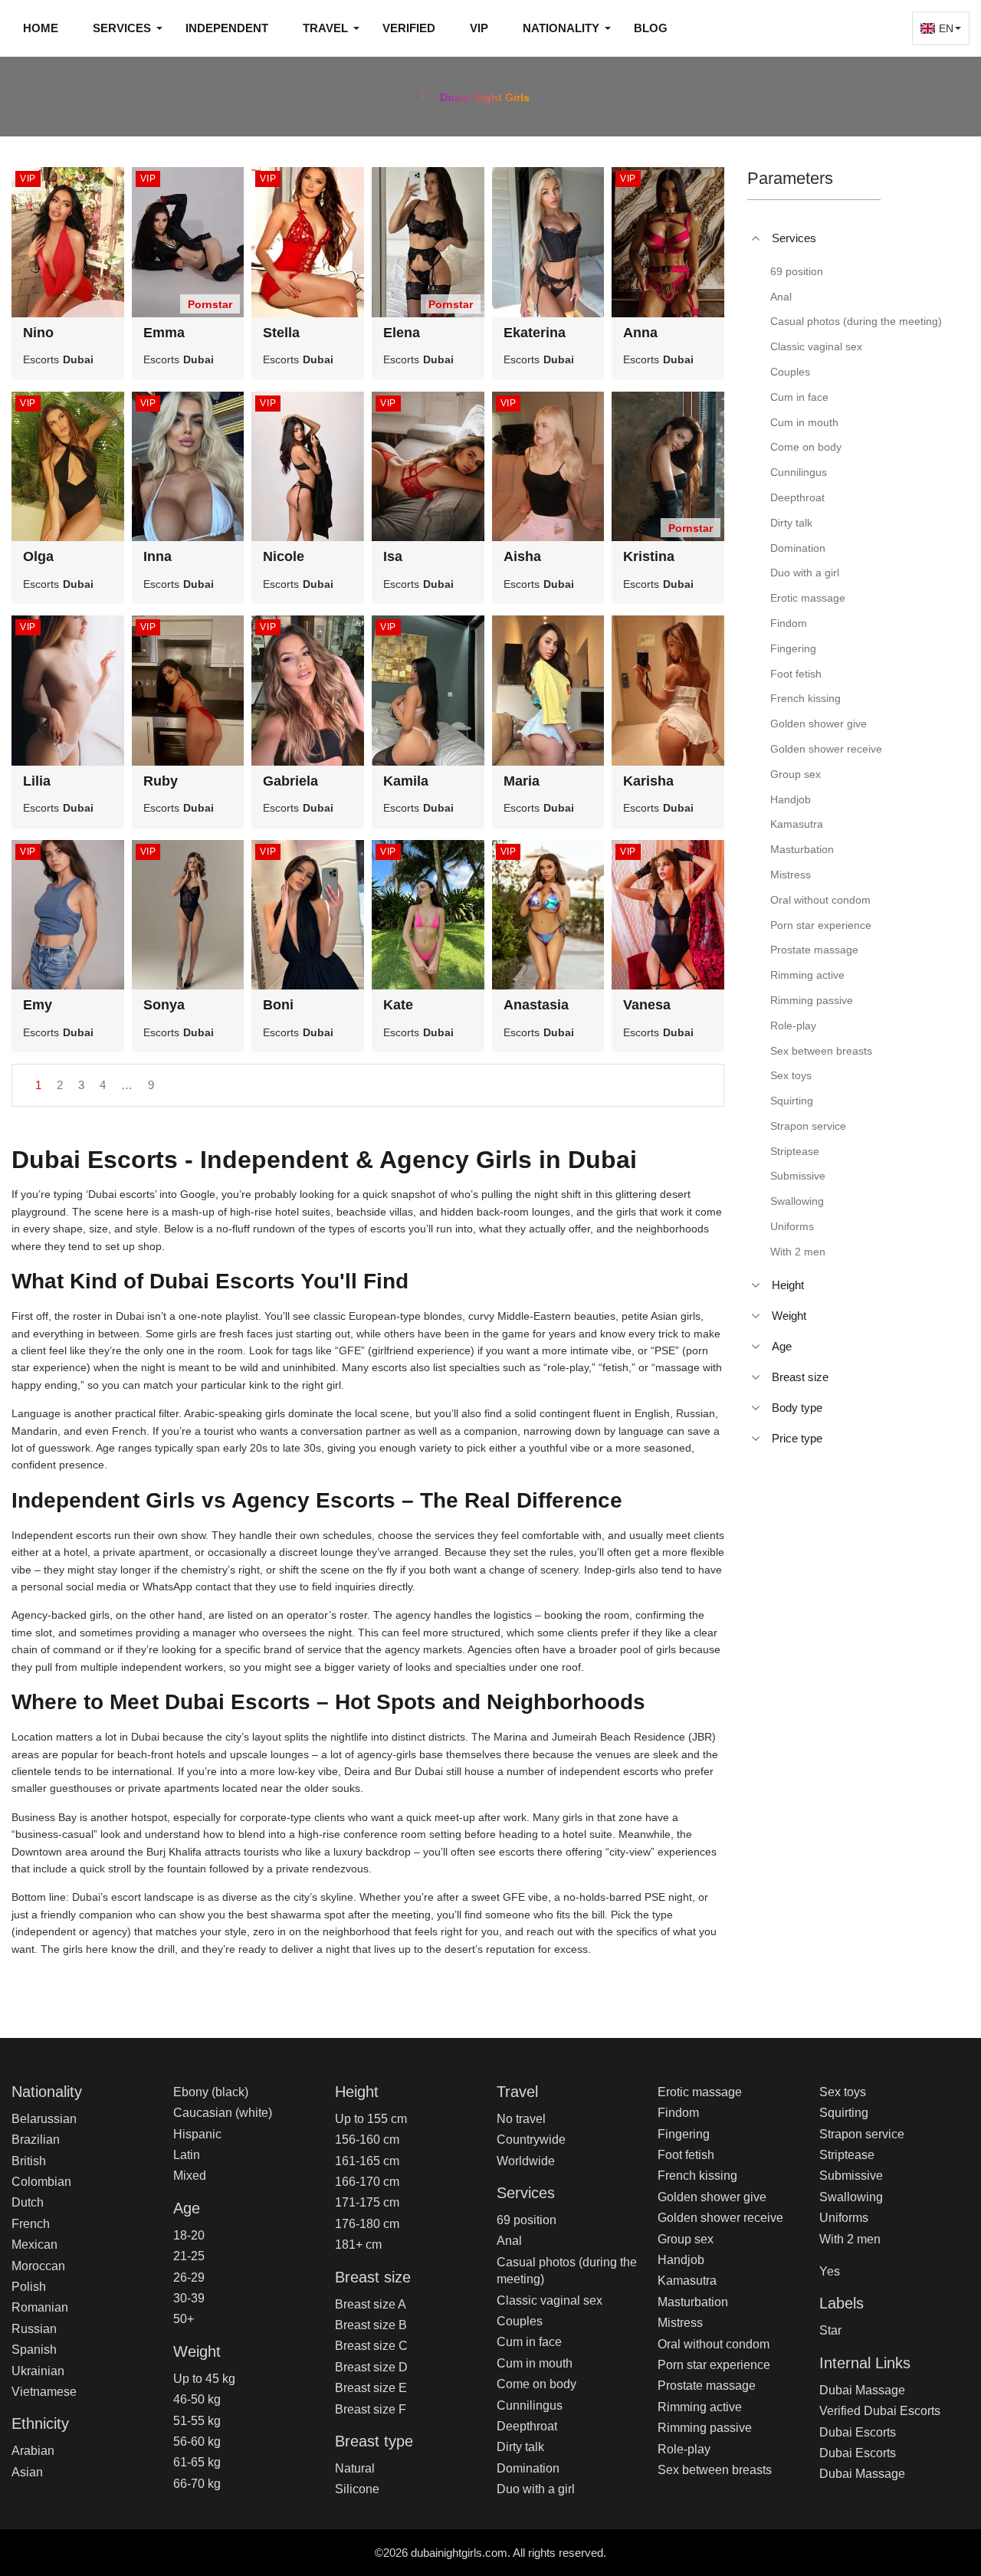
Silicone (357, 2489)
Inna (157, 556)
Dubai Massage (862, 2390)
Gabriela (290, 781)
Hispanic (197, 2134)
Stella (281, 333)
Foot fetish (686, 2155)
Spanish (34, 2350)
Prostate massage (707, 2386)
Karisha (648, 781)
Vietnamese (44, 2392)
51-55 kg (197, 2421)
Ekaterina (535, 333)
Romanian (40, 2307)
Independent (227, 28)
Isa (393, 556)
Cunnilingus (530, 2405)
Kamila (406, 781)
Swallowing (851, 2197)
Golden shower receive (720, 2218)
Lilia (37, 781)
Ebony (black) (211, 2092)
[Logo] (490, 95)
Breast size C (371, 2346)
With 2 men (850, 2239)
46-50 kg (197, 2399)
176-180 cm (367, 2224)
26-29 (189, 2277)
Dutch (28, 2202)
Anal (509, 2241)
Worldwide (526, 2161)
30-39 (189, 2298)
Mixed (190, 2176)
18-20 (189, 2235)
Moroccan (38, 2266)
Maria (522, 781)
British (29, 2161)
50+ (184, 2319)
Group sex (686, 2239)
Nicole (284, 556)
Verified (409, 28)
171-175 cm (367, 2202)
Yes (830, 2271)
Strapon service (862, 2134)
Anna (640, 333)
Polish (29, 2287)
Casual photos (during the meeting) (567, 2271)
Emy (38, 1005)
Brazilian (36, 2140)
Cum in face (529, 2342)
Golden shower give (712, 2197)
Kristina (649, 556)
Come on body (536, 2384)
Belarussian (44, 2119)
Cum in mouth (535, 2363)
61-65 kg (197, 2462)
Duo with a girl (536, 2489)
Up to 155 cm (371, 2119)
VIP (479, 28)
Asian (27, 2472)
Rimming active (700, 2407)
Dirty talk (520, 2447)
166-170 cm (367, 2182)
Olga (38, 556)
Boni (278, 1005)
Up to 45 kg (204, 2379)
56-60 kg (197, 2441)
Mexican (34, 2245)
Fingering (684, 2134)
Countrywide (531, 2140)
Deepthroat (527, 2426)
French (31, 2224)
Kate (398, 1005)
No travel (521, 2119)
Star (830, 2330)
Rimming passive (705, 2428)
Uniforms (844, 2218)
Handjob (681, 2260)
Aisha (522, 556)
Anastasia (536, 1005)
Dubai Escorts (858, 2432)
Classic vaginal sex (550, 2300)
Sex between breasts (715, 2470)
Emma (164, 333)
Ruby (161, 781)
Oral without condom (714, 2344)
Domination (528, 2468)
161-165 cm (367, 2161)
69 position (527, 2220)
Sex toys (843, 2092)
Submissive (851, 2176)
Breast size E (371, 2388)
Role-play (684, 2449)
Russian (34, 2329)
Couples (520, 2321)
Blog (651, 28)
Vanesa (647, 1005)
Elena (402, 333)
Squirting (844, 2113)
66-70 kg (197, 2484)
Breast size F (371, 2409)
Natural (355, 2468)
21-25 (189, 2256)
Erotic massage (700, 2092)
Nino (38, 333)
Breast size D (371, 2367)
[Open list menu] (756, 1285)
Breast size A (371, 2304)
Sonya (164, 1005)
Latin (187, 2155)
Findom (678, 2113)
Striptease (847, 2155)
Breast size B (371, 2325)
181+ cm (358, 2245)
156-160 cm (367, 2140)
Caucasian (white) (223, 2113)
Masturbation (693, 2302)
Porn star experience (714, 2365)
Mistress (680, 2323)
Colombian (41, 2182)
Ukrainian (38, 2371)
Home (41, 28)
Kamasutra (687, 2281)
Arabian (33, 2451)
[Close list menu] (756, 238)
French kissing (697, 2176)
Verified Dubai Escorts (880, 2411)
